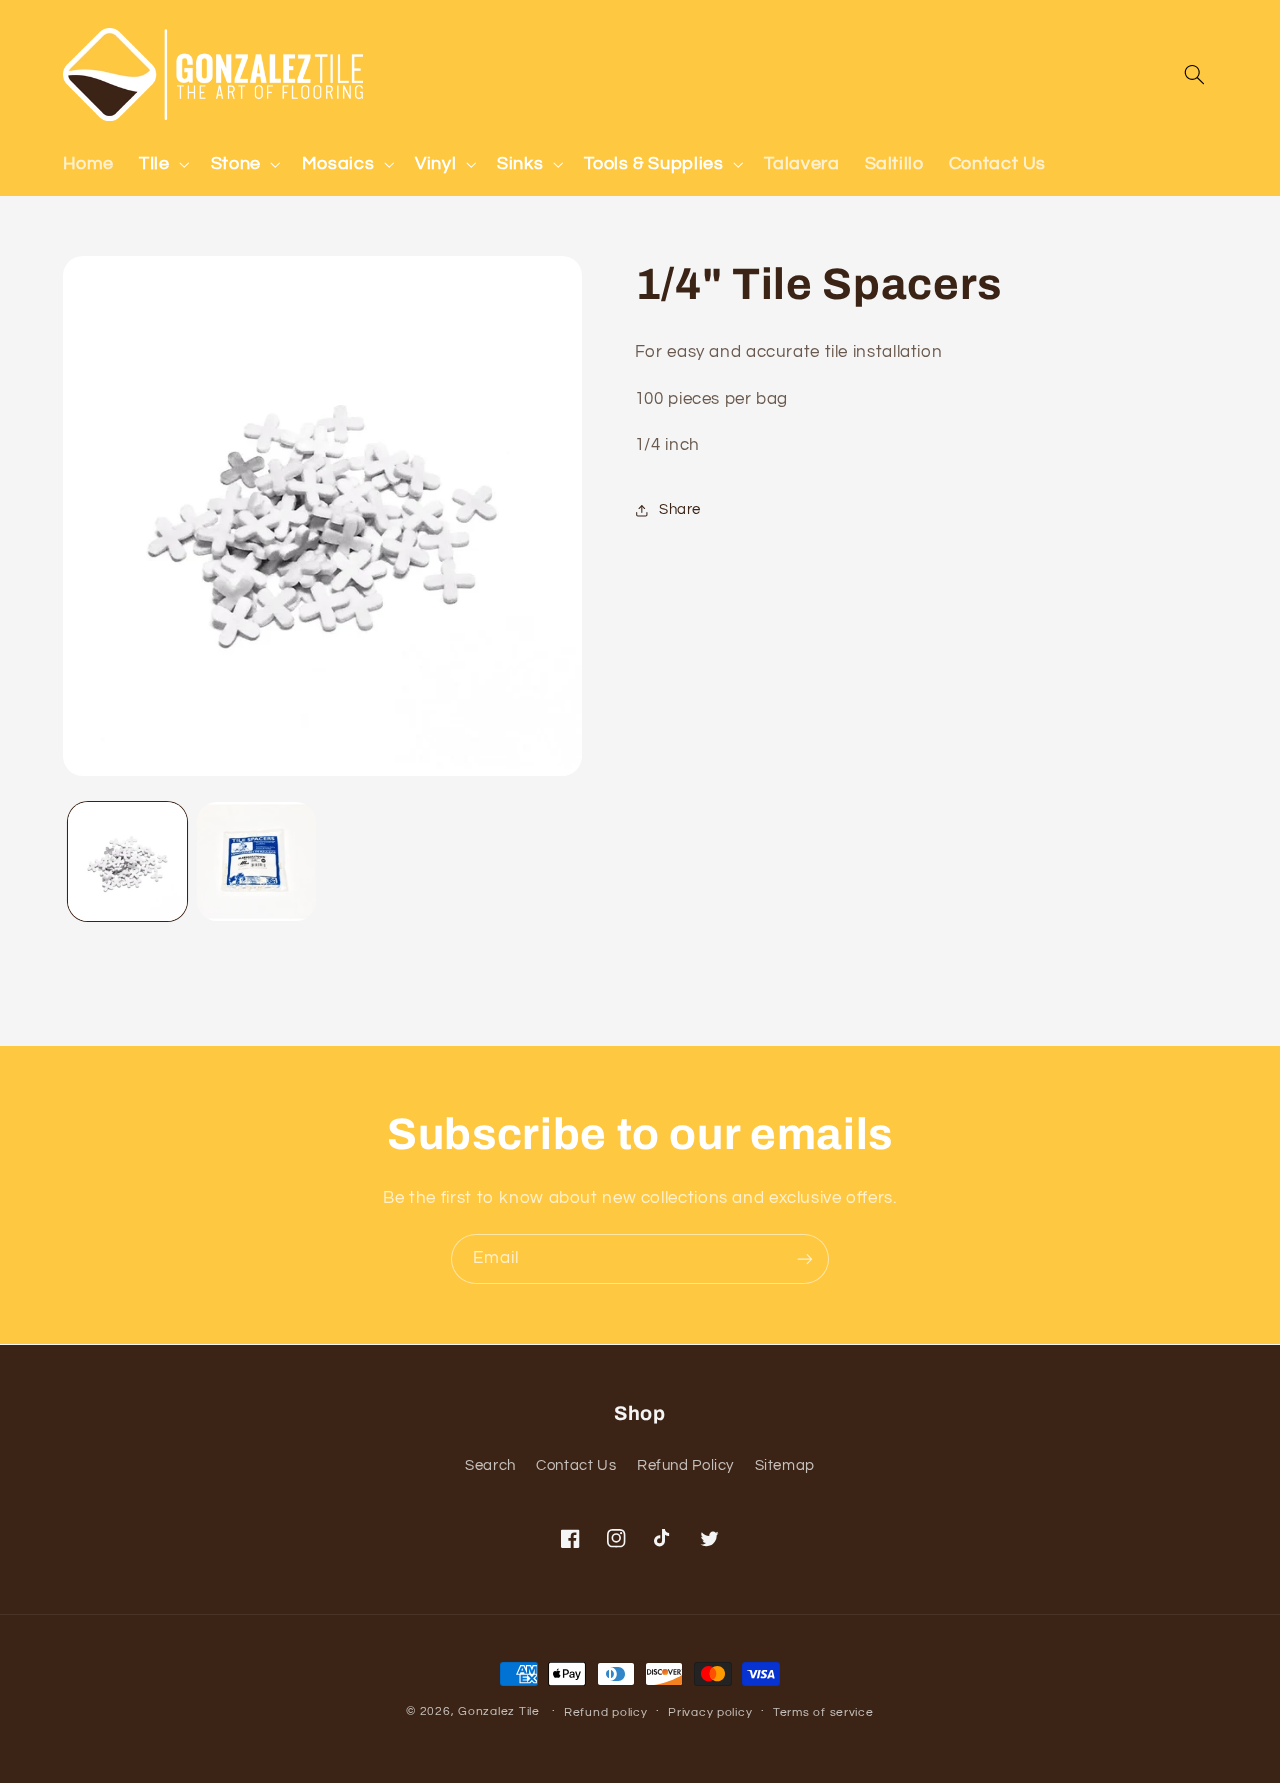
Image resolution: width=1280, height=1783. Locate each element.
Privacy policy (710, 1712)
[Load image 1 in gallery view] (127, 861)
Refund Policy (685, 1465)
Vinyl (435, 163)
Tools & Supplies (653, 163)
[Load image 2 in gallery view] (256, 861)
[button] (162, 164)
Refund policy (606, 1712)
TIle (154, 163)
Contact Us (576, 1465)
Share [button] (680, 510)
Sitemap (785, 1465)
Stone (236, 163)
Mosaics (338, 163)
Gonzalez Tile (499, 1711)
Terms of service (823, 1712)
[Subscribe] (805, 1258)
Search (490, 1465)
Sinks (520, 163)
